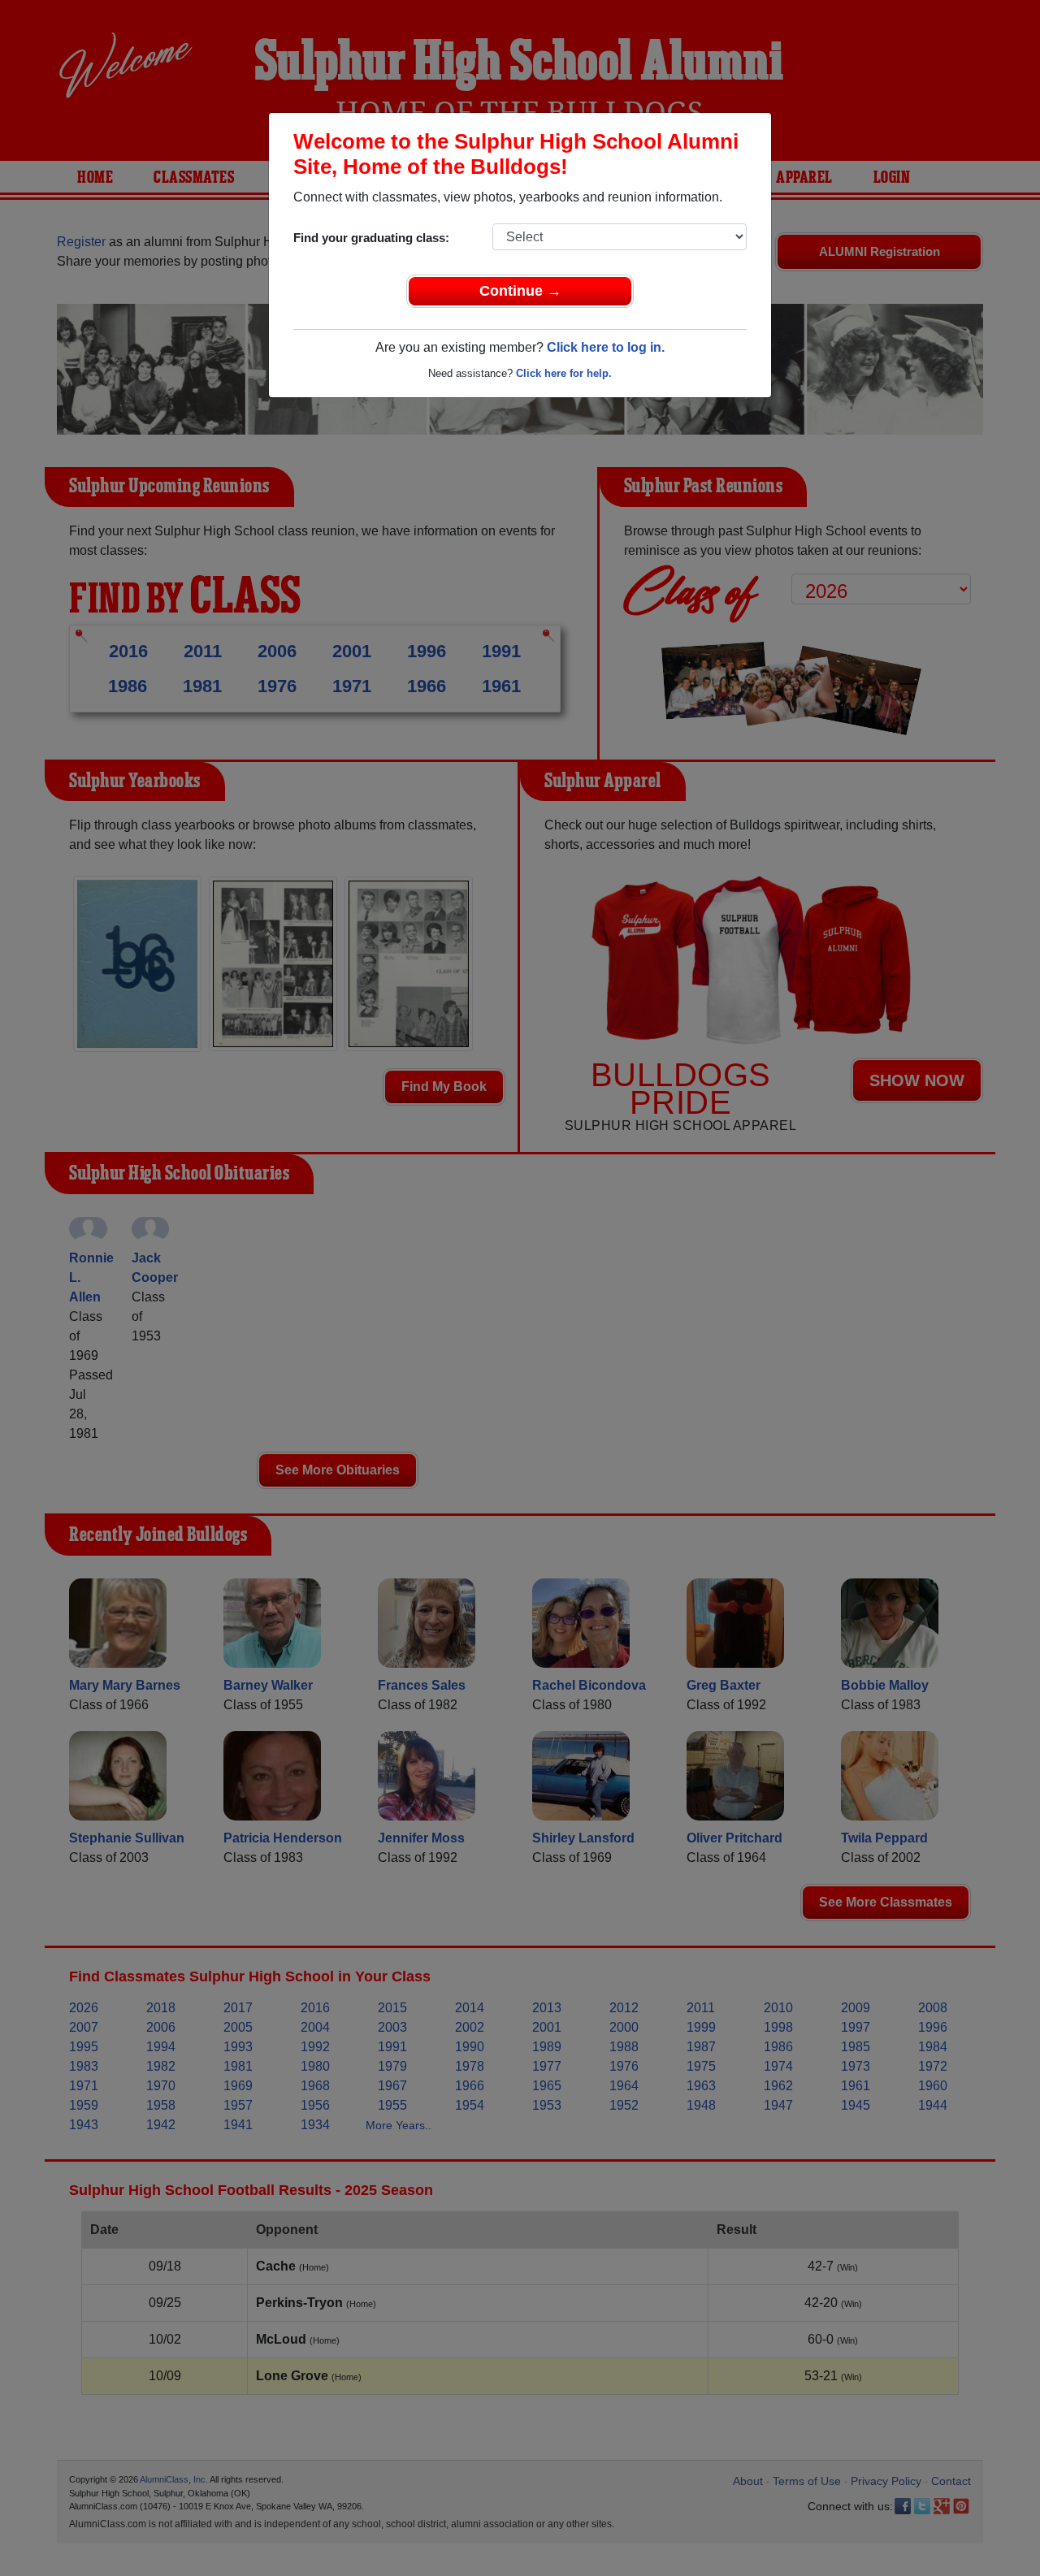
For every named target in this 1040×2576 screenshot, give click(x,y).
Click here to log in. (606, 347)
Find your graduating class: (371, 238)
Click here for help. (564, 373)
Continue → (520, 291)
